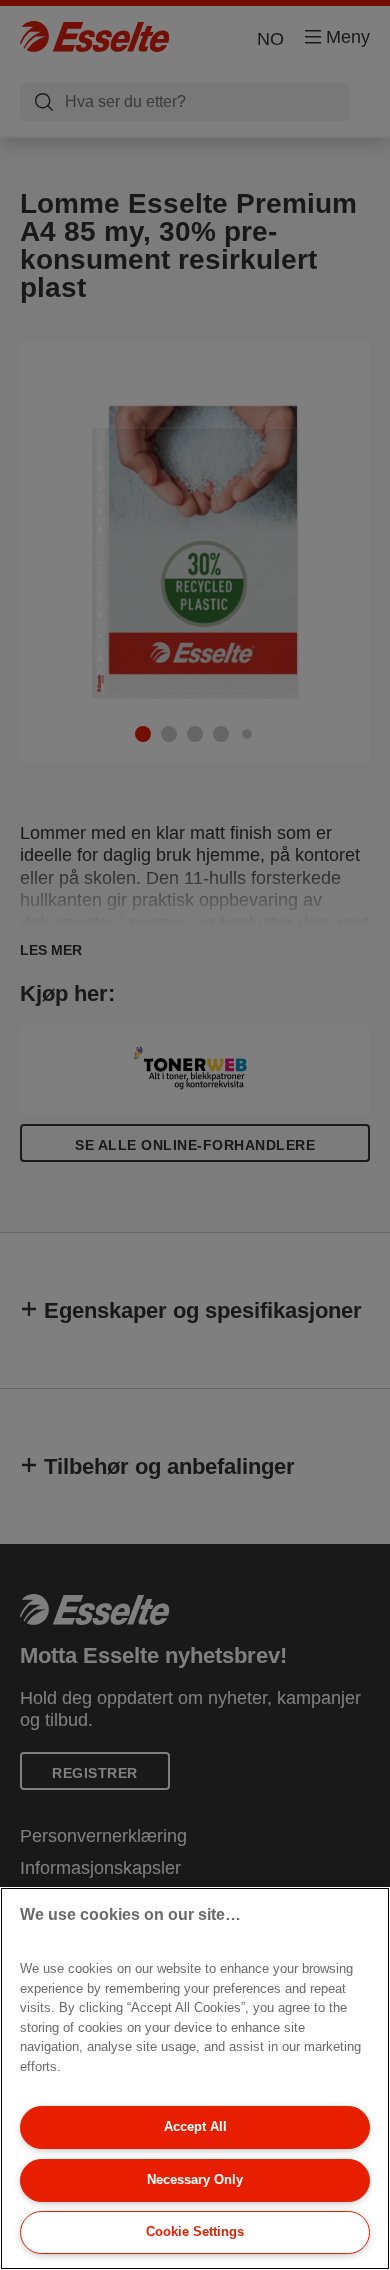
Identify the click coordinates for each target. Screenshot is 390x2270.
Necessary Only (195, 2179)
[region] (195, 2078)
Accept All (195, 2126)
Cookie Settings (195, 2231)
